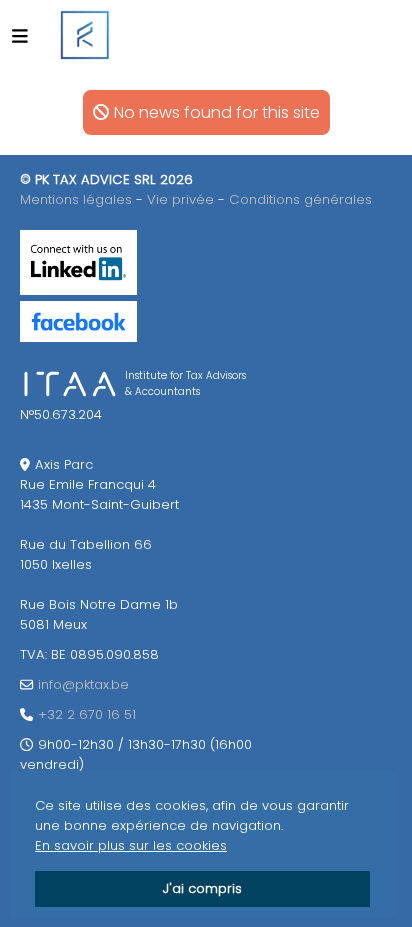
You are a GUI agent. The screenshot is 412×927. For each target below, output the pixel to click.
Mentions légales (76, 199)
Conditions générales (300, 199)
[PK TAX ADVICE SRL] (85, 35)
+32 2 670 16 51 (87, 714)
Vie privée (180, 199)
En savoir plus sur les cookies (131, 845)
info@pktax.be (83, 684)
